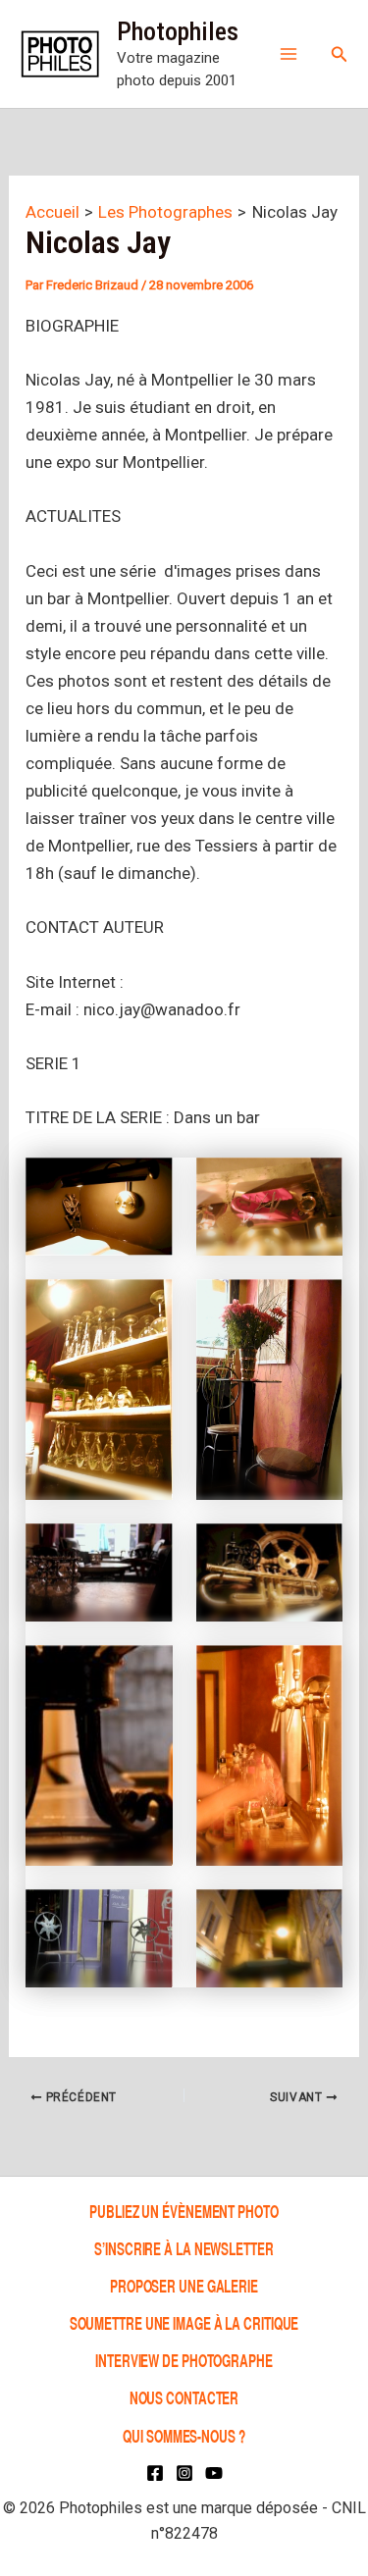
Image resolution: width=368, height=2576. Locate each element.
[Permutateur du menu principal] (289, 54)
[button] (340, 54)
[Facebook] (155, 2473)
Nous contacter (184, 2398)
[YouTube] (214, 2473)
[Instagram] (184, 2473)
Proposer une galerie (184, 2285)
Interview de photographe (184, 2360)
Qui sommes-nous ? (184, 2435)
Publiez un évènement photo (184, 2211)
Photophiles (178, 31)
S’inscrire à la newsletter (184, 2248)
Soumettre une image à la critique (184, 2322)
